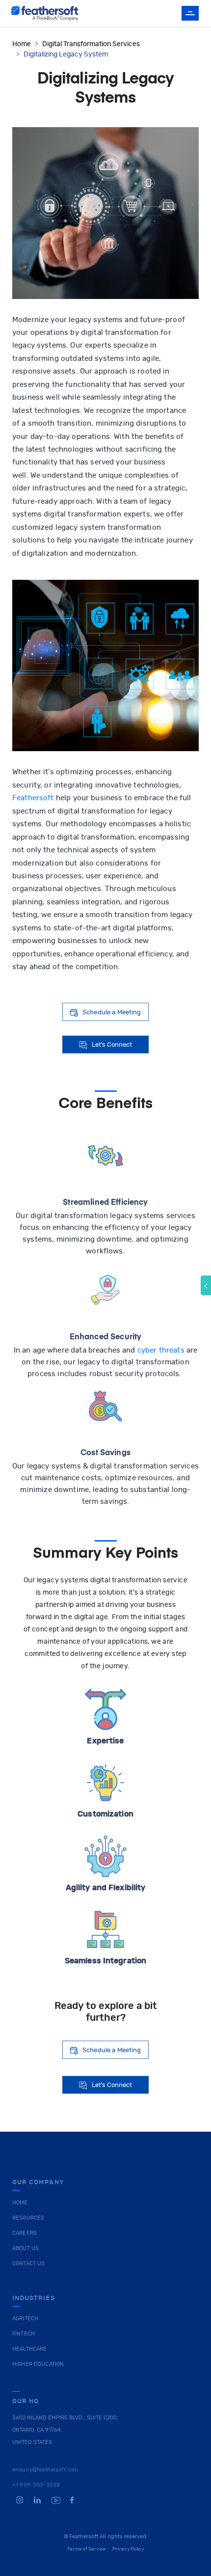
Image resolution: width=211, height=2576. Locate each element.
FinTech (24, 2334)
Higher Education (38, 2364)
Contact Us (28, 2264)
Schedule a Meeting (112, 1012)
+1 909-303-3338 (36, 2485)
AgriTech (25, 2318)
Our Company (38, 2183)
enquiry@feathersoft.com (45, 2470)
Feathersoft (33, 798)
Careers (25, 2233)
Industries (34, 2298)
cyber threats (161, 1350)
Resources (28, 2218)
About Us (26, 2248)
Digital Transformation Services (91, 44)
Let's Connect (112, 1044)
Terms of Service (87, 2549)
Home (22, 44)
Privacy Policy (128, 2549)
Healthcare (29, 2349)
